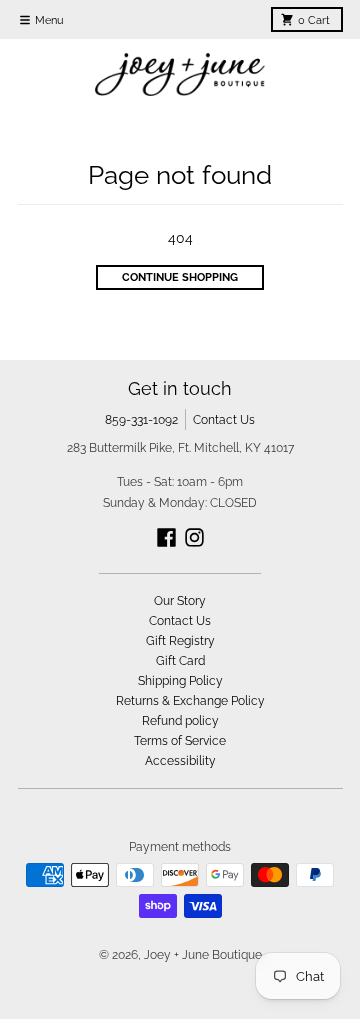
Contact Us (224, 419)
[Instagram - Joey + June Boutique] (194, 537)
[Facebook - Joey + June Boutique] (166, 537)
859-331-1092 (141, 419)
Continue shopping (180, 277)
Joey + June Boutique (203, 954)
